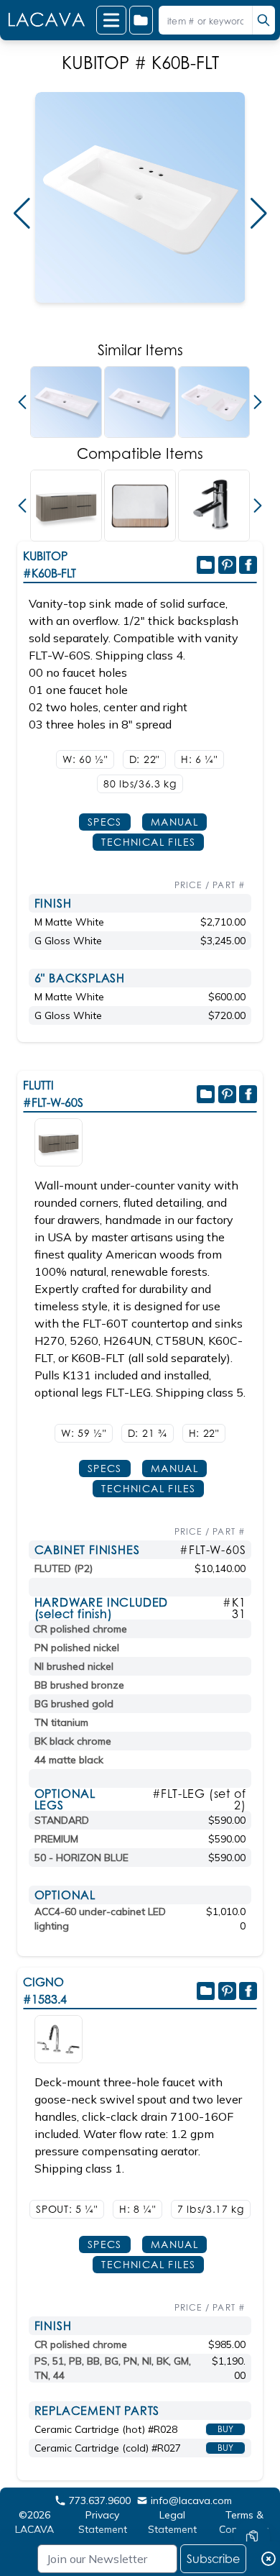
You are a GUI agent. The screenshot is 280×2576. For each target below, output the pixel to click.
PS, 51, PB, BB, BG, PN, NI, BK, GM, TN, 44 (113, 2368)
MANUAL (174, 822)
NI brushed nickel (74, 1666)
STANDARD (62, 1820)
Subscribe (213, 2559)
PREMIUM (56, 1839)
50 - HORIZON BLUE (81, 1858)
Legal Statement (172, 2522)
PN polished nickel (77, 1648)
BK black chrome (73, 1741)
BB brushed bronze (79, 1685)
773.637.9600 (100, 2500)
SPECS (105, 822)
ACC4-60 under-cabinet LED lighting (100, 1919)
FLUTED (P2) (64, 1568)
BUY (225, 2429)
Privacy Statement (103, 2522)
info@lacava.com (191, 2500)
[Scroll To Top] (252, 2494)
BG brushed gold (74, 1704)
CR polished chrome (81, 1629)
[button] (22, 214)
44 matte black (69, 1760)
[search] (263, 20)
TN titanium (61, 1722)
